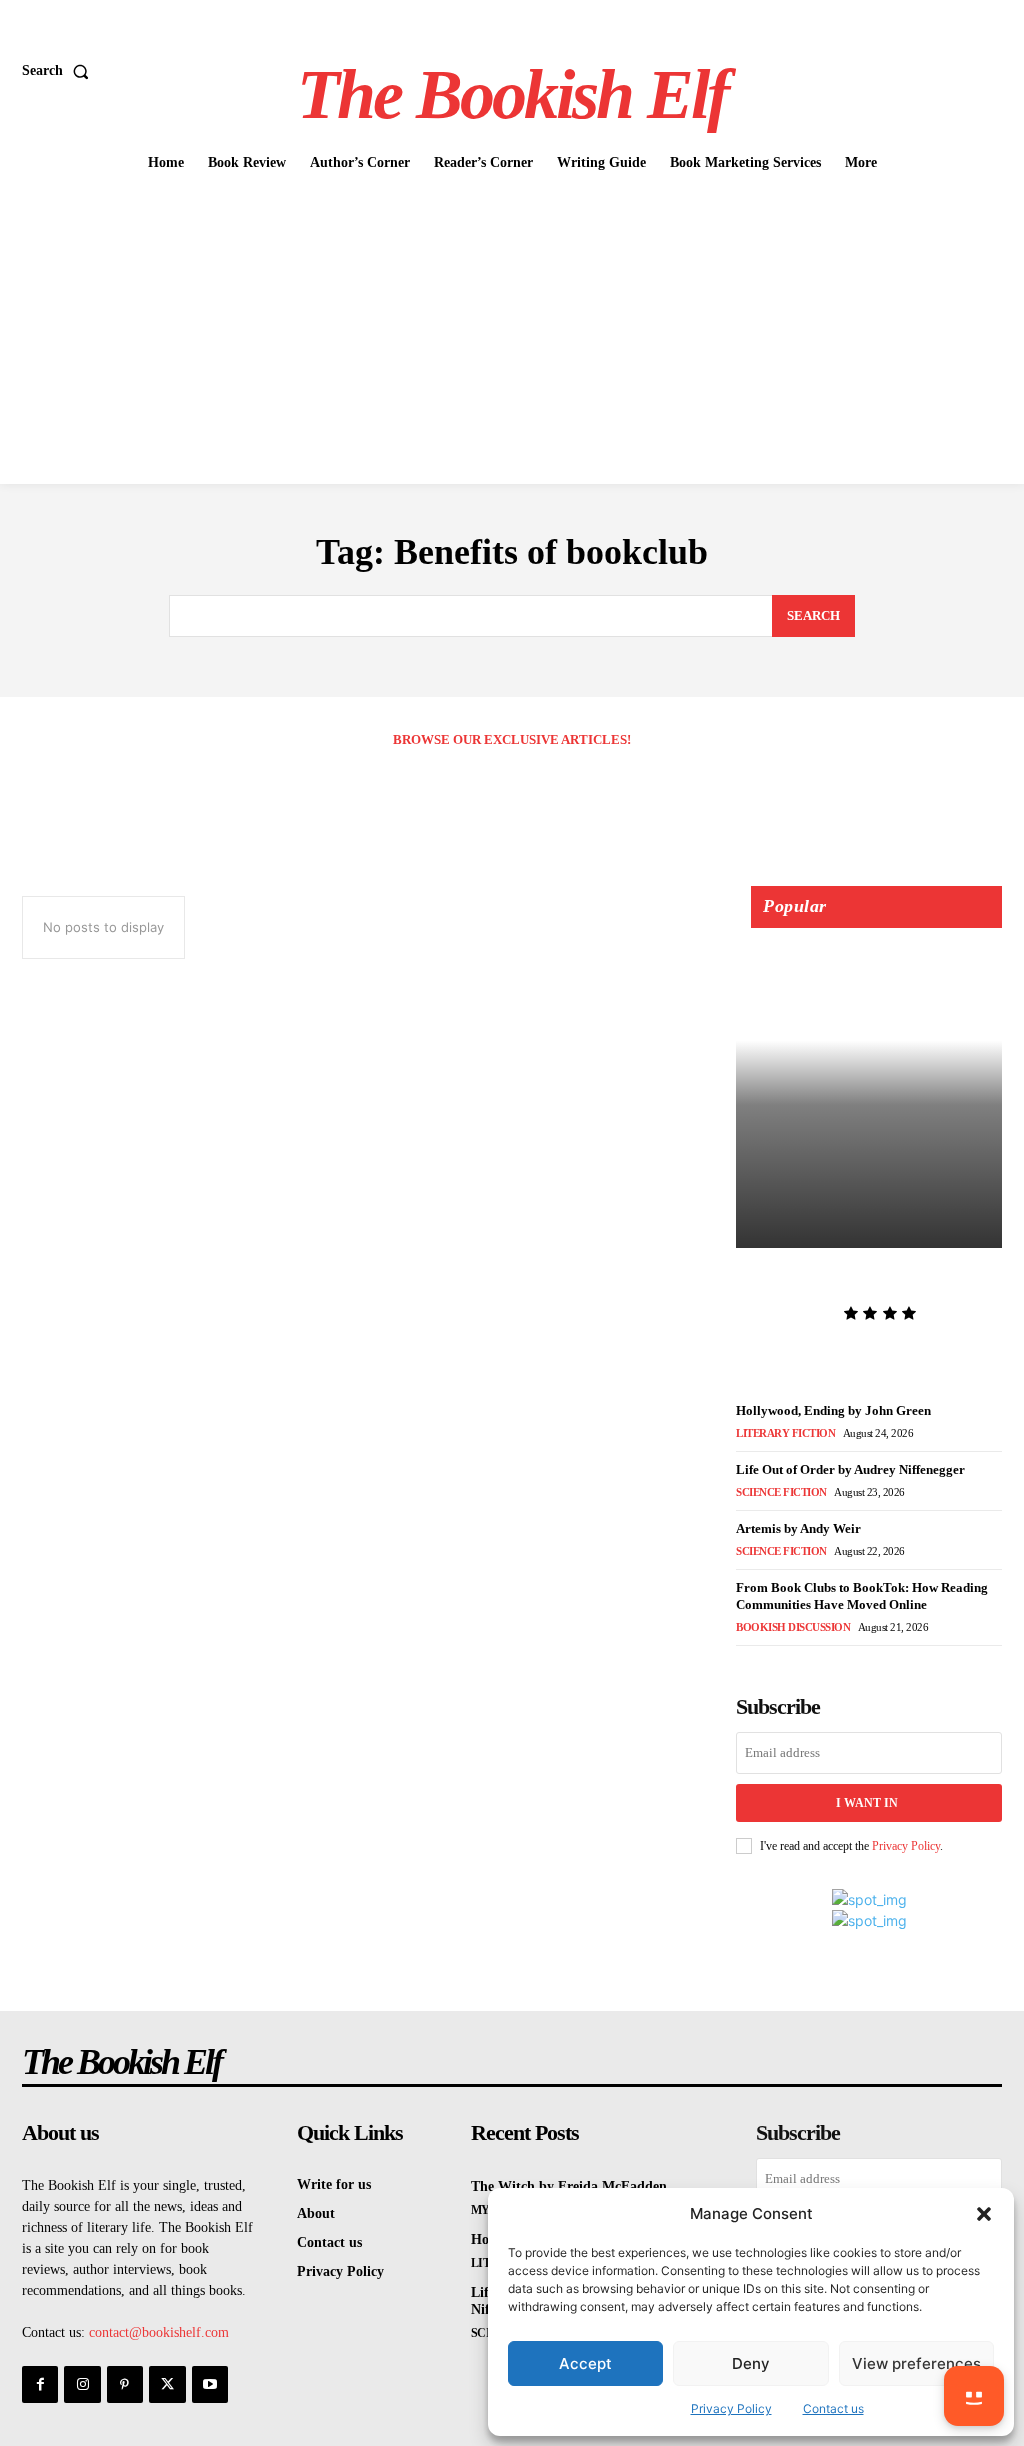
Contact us (833, 2408)
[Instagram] (82, 2384)
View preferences (916, 2363)
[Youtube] (210, 2384)
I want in (867, 1803)
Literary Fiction (785, 1433)
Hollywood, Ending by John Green (833, 1410)
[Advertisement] (512, 334)
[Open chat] (974, 2396)
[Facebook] (40, 2384)
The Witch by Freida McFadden (829, 1279)
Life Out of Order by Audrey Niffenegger (850, 1469)
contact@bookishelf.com (159, 2332)
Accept (585, 2363)
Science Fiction (781, 1492)
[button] (984, 2214)
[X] (167, 2384)
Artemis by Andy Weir (798, 1528)
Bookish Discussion (793, 1627)
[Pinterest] (125, 2384)
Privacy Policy (731, 2408)
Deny (751, 2363)
